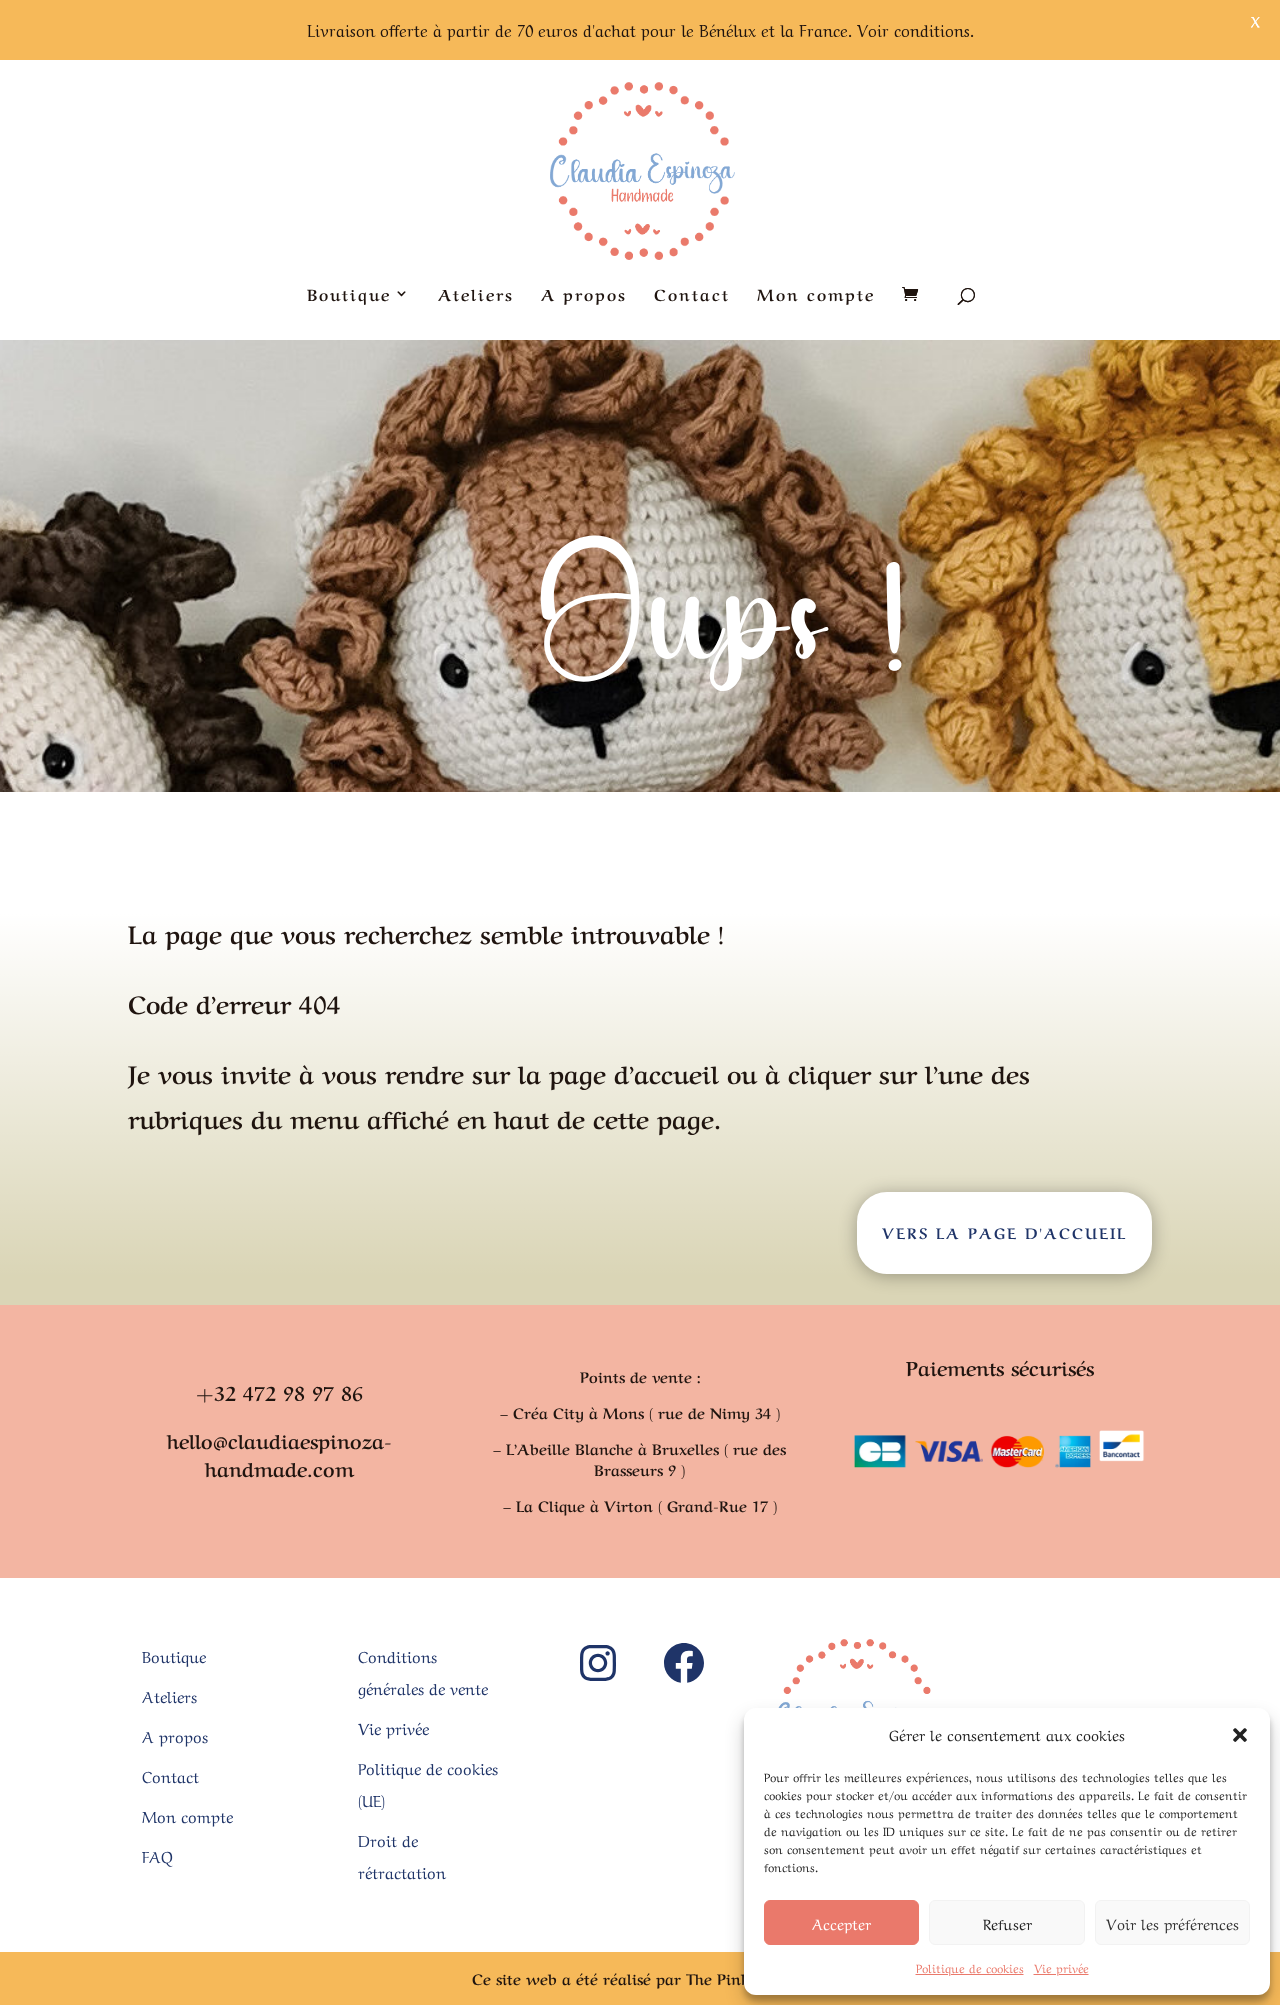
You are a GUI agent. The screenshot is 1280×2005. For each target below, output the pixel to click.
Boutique (349, 295)
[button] (1240, 1735)
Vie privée (1061, 1967)
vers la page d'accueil (1004, 1232)
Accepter (841, 1923)
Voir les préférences (1172, 1923)
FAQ (157, 1855)
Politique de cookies (970, 1967)
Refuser (1007, 1923)
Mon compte (816, 295)
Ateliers (476, 295)
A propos (584, 295)
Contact (692, 295)
